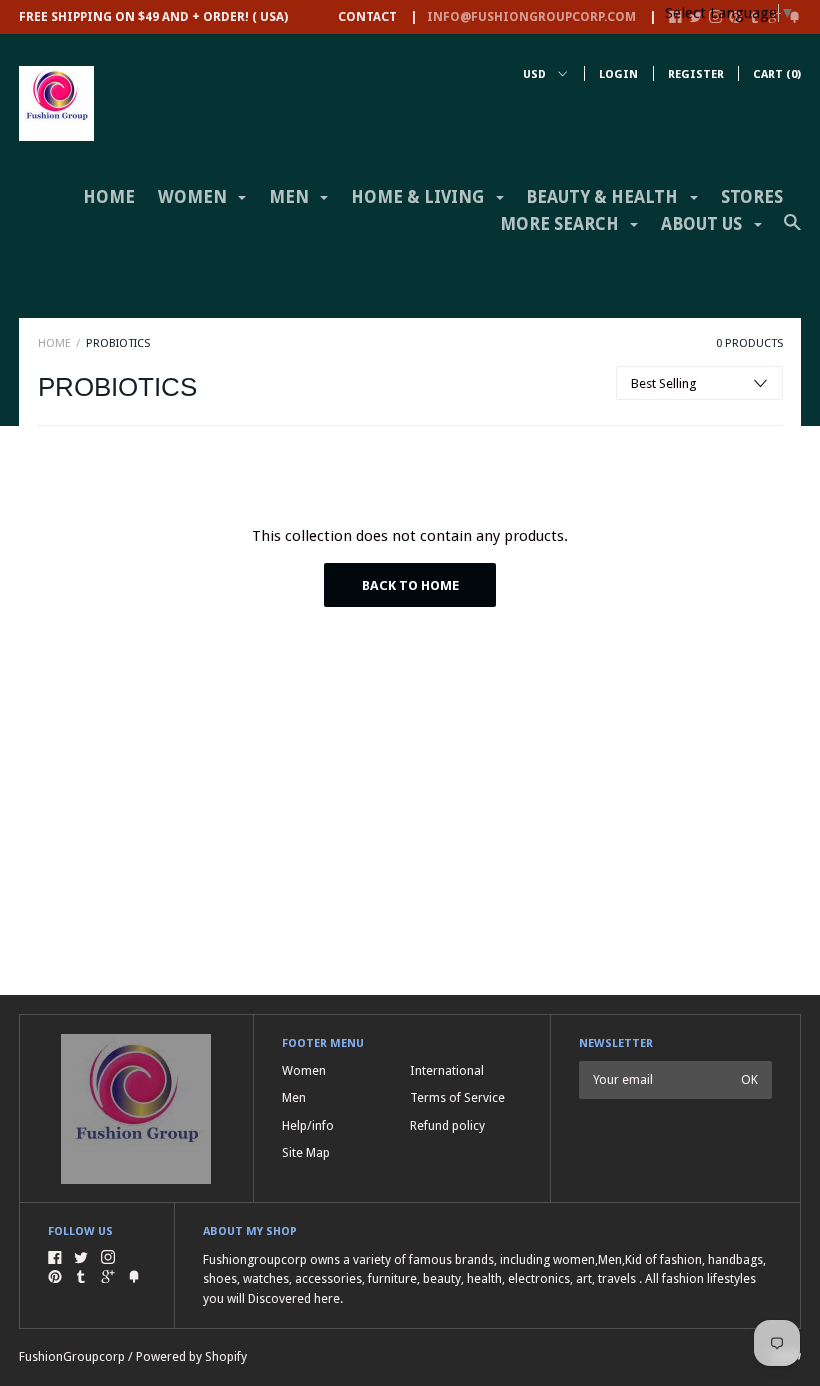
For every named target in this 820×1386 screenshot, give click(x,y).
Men (294, 1097)
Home (109, 197)
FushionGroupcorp (72, 1356)
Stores (752, 197)
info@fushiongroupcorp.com (531, 17)
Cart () (777, 74)
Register (696, 74)
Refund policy (447, 1125)
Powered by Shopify (191, 1356)
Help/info (308, 1125)
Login (618, 74)
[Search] (792, 231)
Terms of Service (457, 1097)
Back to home (410, 585)
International (447, 1070)
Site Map (306, 1152)
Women (304, 1070)
